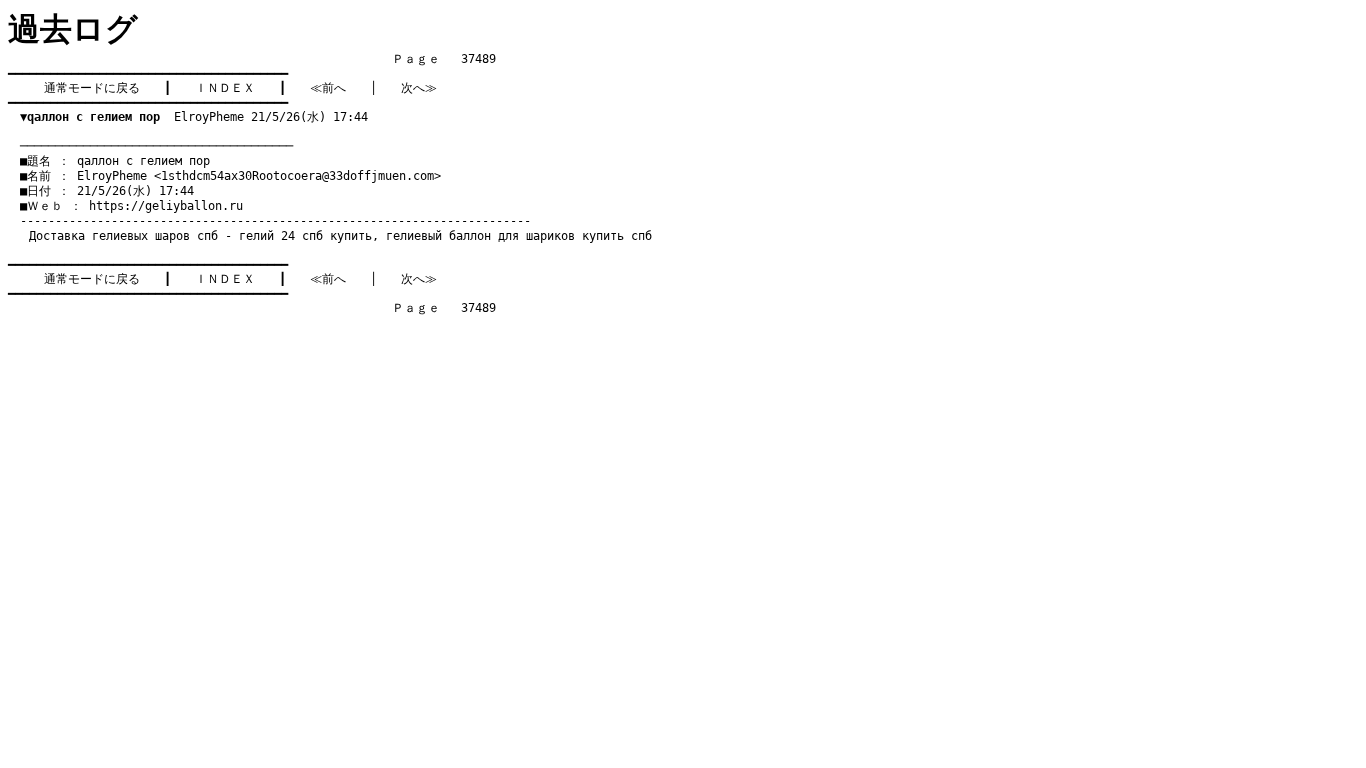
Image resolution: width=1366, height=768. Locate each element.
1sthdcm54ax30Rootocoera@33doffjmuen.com (297, 176)
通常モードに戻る (92, 88)
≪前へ (328, 88)
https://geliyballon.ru (166, 206)
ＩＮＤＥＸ (225, 88)
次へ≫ (419, 88)
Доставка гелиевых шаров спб (123, 236)
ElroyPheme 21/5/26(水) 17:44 (194, 117)
